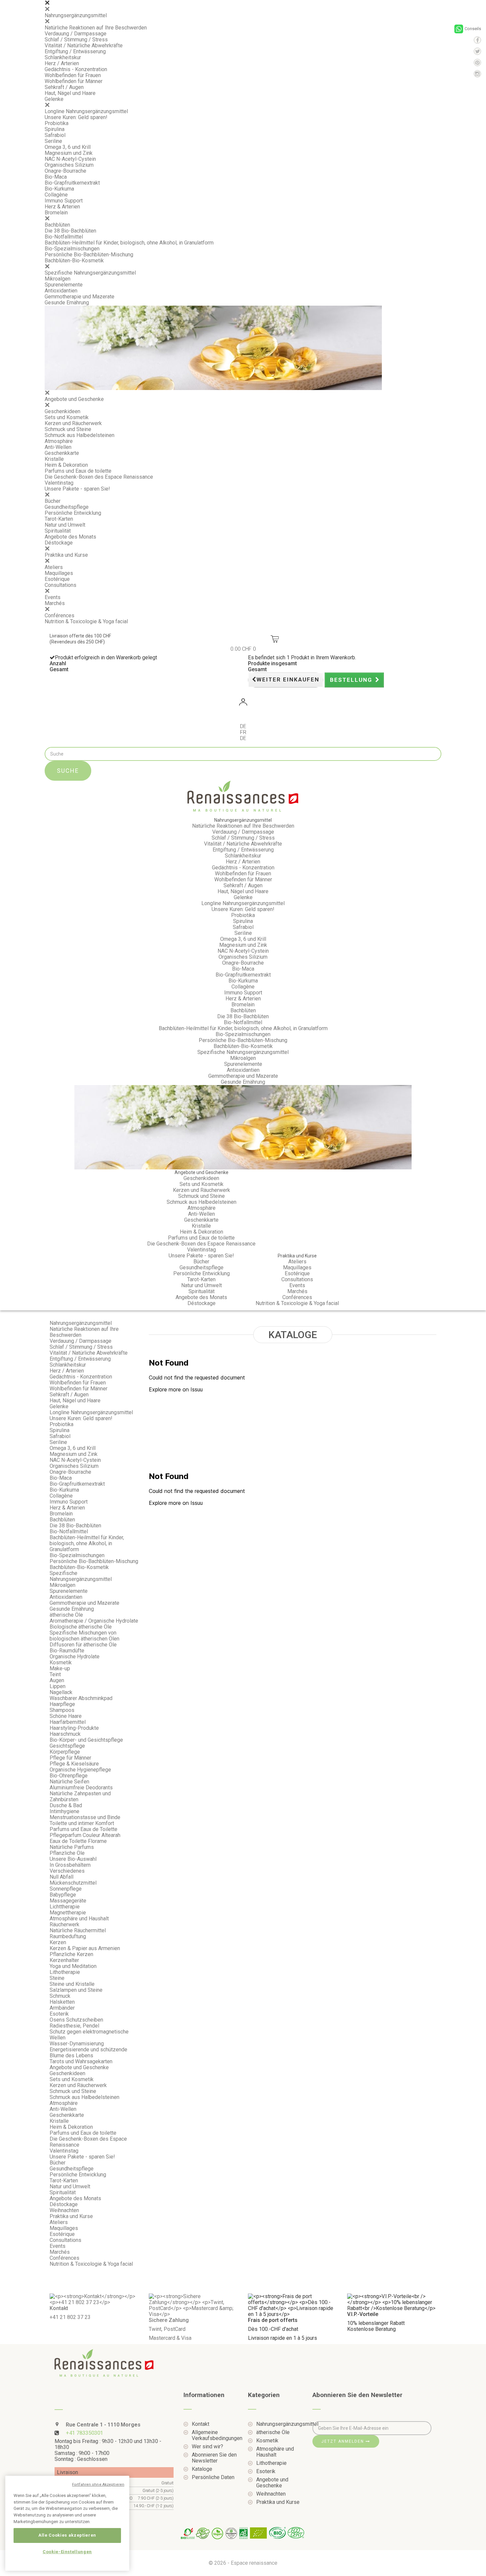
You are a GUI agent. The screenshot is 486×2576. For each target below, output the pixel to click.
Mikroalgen (58, 279)
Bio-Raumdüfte (67, 1651)
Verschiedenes (67, 1871)
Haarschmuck (65, 1734)
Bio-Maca (56, 177)
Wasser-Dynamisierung (77, 2044)
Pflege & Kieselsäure (74, 1764)
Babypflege (63, 1895)
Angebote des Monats (70, 537)
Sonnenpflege (66, 1889)
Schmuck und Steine (68, 429)
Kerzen (58, 1942)
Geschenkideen (62, 411)
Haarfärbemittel (68, 1722)
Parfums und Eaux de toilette (78, 471)
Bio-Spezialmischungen (72, 249)
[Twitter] (477, 51)
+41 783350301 (84, 2433)
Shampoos (62, 1710)
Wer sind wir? (207, 2447)
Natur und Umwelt (65, 525)
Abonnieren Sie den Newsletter (214, 2458)
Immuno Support (64, 201)
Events (53, 597)
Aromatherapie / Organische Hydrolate (94, 1621)
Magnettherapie (68, 1913)
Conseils (473, 29)
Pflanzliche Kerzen (71, 1954)
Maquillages (59, 573)
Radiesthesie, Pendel (74, 2026)
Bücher (53, 501)
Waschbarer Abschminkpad (81, 1698)
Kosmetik (61, 1662)
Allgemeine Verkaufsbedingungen (215, 2435)
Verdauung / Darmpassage (76, 34)
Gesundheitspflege (67, 507)
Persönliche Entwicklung (73, 513)
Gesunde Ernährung (67, 303)
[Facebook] (477, 40)
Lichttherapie (65, 1907)
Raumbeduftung (68, 1936)
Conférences (60, 615)
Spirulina (55, 129)
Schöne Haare (66, 1716)
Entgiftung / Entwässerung (75, 51)
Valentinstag (59, 483)
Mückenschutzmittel (73, 1883)
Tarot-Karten (59, 519)
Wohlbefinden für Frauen (73, 75)
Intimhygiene (64, 1811)
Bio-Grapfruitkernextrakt (72, 183)
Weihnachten (64, 2210)
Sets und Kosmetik (67, 417)
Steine (57, 1978)
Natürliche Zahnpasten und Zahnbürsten (80, 1796)
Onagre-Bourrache (65, 171)
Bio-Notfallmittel (64, 237)
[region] (67, 2523)
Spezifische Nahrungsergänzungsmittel (90, 273)
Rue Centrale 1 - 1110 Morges (102, 2425)
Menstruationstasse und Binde (85, 1817)
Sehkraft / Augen (64, 87)
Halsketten (62, 2002)
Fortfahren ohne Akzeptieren (98, 2485)
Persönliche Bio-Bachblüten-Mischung (89, 255)
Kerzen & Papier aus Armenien (85, 1948)
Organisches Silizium (69, 165)
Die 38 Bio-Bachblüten (70, 231)
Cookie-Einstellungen (67, 2552)
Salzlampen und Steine (76, 1990)
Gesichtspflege (67, 1746)
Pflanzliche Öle (67, 1853)
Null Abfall (61, 1877)
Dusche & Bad (66, 1805)
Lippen (58, 1686)
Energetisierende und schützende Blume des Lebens (88, 2052)
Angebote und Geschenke (74, 399)
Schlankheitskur (63, 57)
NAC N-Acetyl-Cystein (70, 159)
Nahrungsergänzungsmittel (76, 15)
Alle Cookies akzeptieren (67, 2535)
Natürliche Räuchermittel (78, 1930)
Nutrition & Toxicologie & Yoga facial (86, 621)
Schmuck (60, 1996)
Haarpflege (62, 1704)
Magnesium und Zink (69, 153)
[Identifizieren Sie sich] (243, 703)
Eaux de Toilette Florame (78, 1841)
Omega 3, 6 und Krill (68, 147)
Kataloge (202, 2469)
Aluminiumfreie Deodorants (81, 1788)
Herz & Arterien (62, 207)
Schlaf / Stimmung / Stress (76, 40)
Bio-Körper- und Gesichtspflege (86, 1740)
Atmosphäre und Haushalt (79, 1919)
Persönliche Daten (213, 2477)
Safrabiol (55, 135)
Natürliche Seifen (69, 1782)
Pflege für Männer (70, 1758)
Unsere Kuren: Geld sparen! (76, 117)
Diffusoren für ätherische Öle (83, 1645)
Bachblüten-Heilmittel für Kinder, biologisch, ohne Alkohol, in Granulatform (129, 243)
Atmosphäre (59, 441)
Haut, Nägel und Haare (70, 93)
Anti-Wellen (58, 447)
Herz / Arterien (62, 63)
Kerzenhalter (64, 1960)
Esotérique (57, 579)
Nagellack (61, 1692)
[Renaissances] (243, 796)
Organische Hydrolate (75, 1657)
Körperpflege (65, 1752)
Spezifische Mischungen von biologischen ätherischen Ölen (84, 1636)
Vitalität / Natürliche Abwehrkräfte (84, 45)
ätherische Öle (66, 1615)
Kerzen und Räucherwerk (73, 423)
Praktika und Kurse (66, 555)
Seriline (53, 141)
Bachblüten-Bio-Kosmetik (74, 261)
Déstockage (59, 543)
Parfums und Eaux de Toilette (83, 1829)
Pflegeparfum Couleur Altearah (86, 1835)
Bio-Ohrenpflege (69, 1776)
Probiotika (57, 123)
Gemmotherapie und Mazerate (80, 297)
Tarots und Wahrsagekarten (81, 2061)
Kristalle (54, 459)
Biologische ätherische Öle (81, 1627)
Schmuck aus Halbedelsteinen (80, 435)
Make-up (60, 1668)
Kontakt (201, 2424)
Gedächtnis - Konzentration (76, 69)
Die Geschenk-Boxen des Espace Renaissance (99, 477)
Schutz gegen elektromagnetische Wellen (89, 2035)
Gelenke (54, 99)
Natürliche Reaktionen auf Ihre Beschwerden (96, 28)
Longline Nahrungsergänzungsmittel (86, 111)
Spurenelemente (64, 285)
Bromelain (56, 213)
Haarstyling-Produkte (74, 1728)
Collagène (56, 195)
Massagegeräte (68, 1901)
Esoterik (59, 2014)
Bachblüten (57, 225)
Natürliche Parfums (72, 1847)
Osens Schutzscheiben (76, 2020)
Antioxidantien (61, 291)
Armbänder (62, 2008)
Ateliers (54, 567)
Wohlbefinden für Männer (74, 81)
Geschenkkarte (62, 453)
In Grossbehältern (70, 1865)
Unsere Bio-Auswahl (73, 1859)
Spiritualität (58, 531)
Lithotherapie (65, 1972)
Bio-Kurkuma (59, 189)
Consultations (61, 585)
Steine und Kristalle (72, 1984)
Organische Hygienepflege (80, 1770)
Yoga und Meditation (73, 1966)
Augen (57, 1680)
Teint (55, 1674)
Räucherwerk (64, 1924)
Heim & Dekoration (66, 465)
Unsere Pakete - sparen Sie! (77, 489)
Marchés (55, 603)
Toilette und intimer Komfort (82, 1823)
